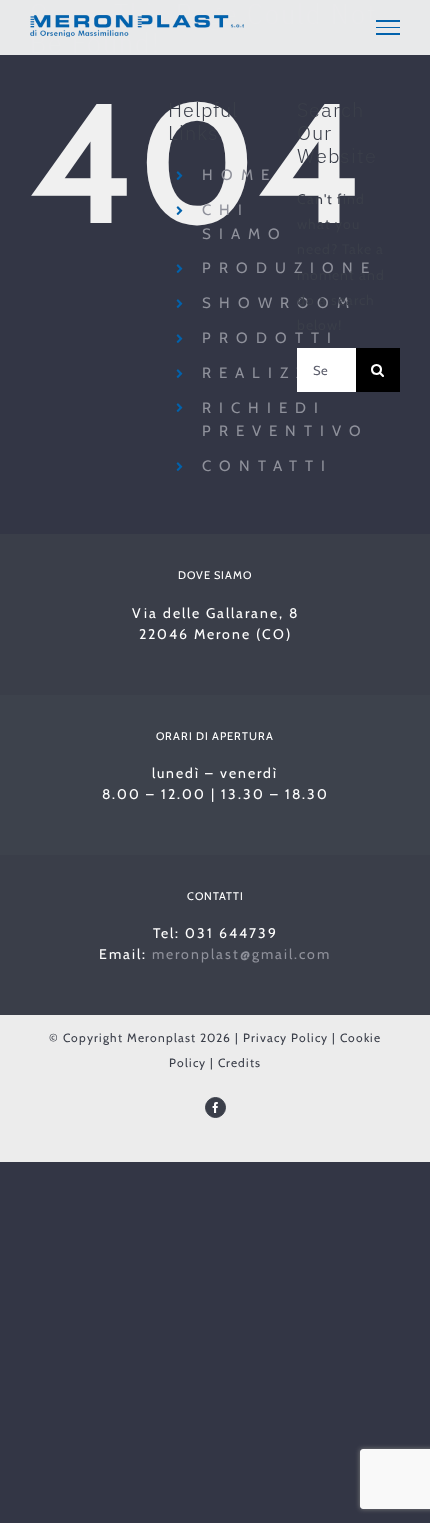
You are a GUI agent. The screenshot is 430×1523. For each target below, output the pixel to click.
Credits (239, 1062)
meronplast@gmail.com (241, 954)
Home (239, 175)
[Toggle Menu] (388, 27)
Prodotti (270, 338)
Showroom (279, 303)
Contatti (267, 466)
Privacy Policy (285, 1037)
